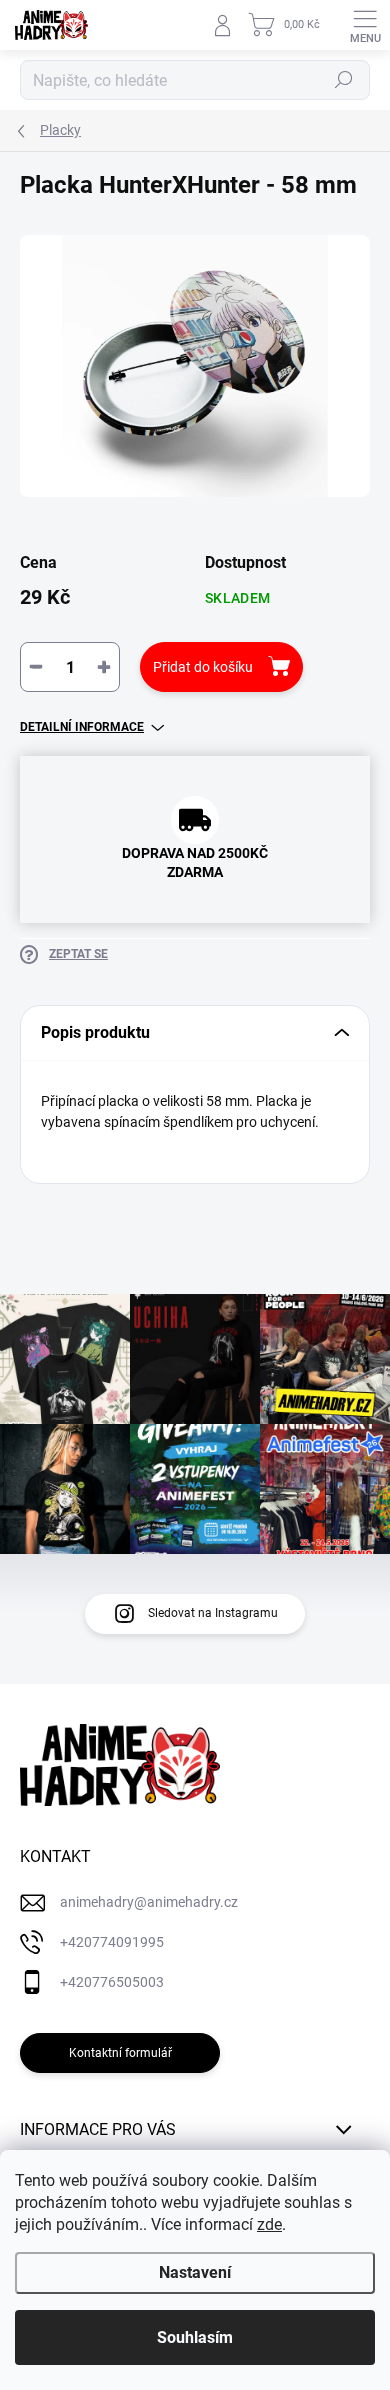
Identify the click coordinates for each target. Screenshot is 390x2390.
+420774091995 (112, 1942)
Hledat (344, 80)
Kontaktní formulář (120, 2053)
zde (269, 2224)
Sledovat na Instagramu (213, 1613)
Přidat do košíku (203, 667)
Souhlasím (195, 2337)
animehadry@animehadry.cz (149, 1902)
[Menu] (365, 25)
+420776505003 (112, 1982)
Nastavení (195, 2272)
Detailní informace (82, 727)
